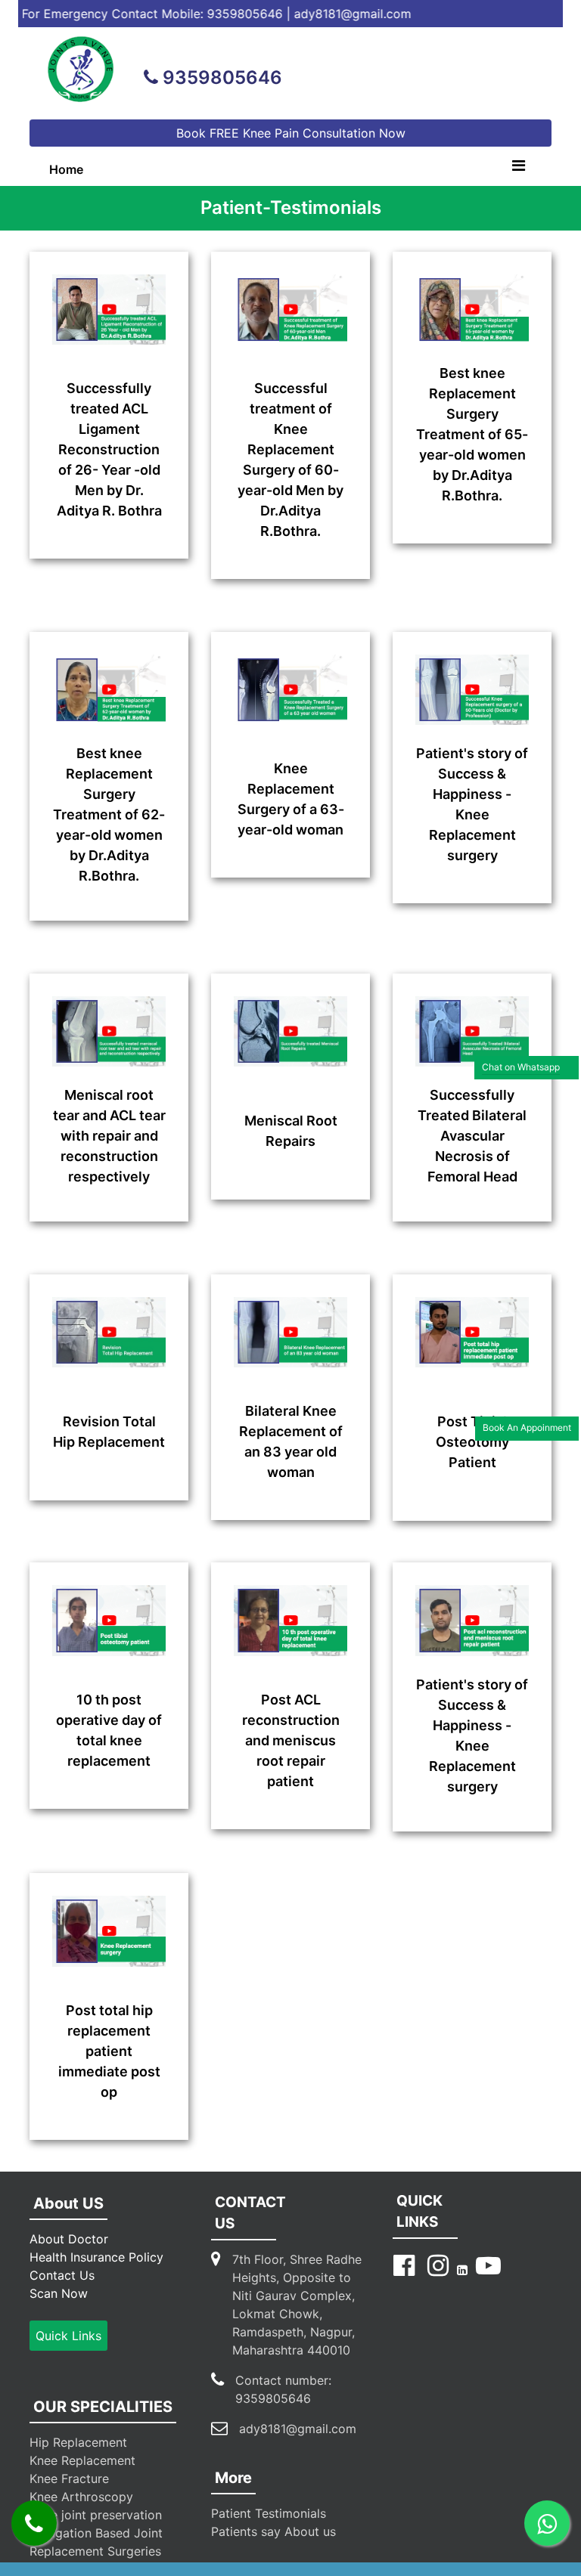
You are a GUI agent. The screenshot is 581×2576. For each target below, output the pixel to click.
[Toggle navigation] (518, 169)
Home (70, 169)
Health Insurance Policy (96, 2257)
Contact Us (62, 2275)
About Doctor (69, 2239)
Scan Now (59, 2293)
